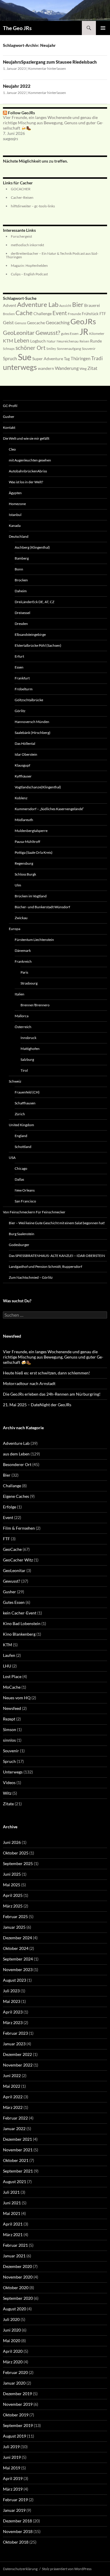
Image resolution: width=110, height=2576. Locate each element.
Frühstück (90, 314)
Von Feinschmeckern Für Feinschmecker (34, 1212)
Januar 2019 (14, 2510)
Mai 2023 (12, 2001)
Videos (9, 1782)
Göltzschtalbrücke (29, 700)
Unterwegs (13, 1772)
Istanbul (15, 515)
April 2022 (13, 2097)
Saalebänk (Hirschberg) (33, 733)
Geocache (36, 323)
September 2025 (18, 1863)
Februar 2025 (15, 1916)
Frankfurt (22, 678)
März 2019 (13, 2489)
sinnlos (9, 1740)
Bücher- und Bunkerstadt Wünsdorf (42, 907)
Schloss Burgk (25, 874)
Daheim (21, 591)
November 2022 (18, 2065)
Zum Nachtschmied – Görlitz (31, 1277)
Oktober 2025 (16, 1853)
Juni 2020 (12, 2330)
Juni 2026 (12, 1842)
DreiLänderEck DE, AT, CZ (34, 602)
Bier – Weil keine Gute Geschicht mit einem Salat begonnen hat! (57, 1223)
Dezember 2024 (17, 1938)
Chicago (21, 1168)
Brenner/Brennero (35, 1005)
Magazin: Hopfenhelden (29, 265)
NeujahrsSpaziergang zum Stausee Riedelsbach (50, 62)
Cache (24, 313)
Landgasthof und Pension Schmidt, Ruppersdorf (45, 1267)
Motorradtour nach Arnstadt (29, 1383)
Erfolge (10, 1507)
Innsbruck (28, 1038)
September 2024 (18, 1959)
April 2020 (13, 2351)
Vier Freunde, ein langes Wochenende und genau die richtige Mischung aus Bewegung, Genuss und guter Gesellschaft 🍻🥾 (53, 123)
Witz (7, 1793)
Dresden (21, 624)
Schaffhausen (25, 1103)
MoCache (12, 1687)
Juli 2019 (11, 2447)
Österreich (23, 1027)
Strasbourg (29, 983)
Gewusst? (48, 332)
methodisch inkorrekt (27, 245)
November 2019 (18, 2404)
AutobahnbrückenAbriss (28, 471)
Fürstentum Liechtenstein (34, 940)
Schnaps (9, 349)
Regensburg (24, 863)
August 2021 (15, 2182)
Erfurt (19, 656)
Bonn (19, 569)
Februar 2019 (15, 2500)
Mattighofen (30, 1049)
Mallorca (22, 1016)
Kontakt (9, 427)
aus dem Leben (16, 1454)
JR (84, 332)
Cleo (12, 449)
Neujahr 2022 (17, 86)
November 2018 (18, 2531)
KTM (8, 341)
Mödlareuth (24, 820)
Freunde (74, 314)
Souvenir (89, 349)
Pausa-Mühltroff (27, 842)
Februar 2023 (15, 2033)
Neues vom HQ (17, 1698)
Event (60, 313)
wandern (46, 368)
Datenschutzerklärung (20, 2569)
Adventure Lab (38, 304)
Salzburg (27, 1059)
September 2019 (18, 2425)
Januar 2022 (14, 2129)
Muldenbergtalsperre (31, 831)
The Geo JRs (17, 28)
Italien (20, 994)
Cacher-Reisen (22, 197)
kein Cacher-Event (20, 1613)
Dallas (19, 1179)
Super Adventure (48, 359)
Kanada (15, 526)
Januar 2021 (14, 2256)
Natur (51, 341)
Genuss (20, 323)
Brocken (9, 314)
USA (12, 1158)
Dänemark (23, 951)
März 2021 (13, 2235)
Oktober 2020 (16, 2288)
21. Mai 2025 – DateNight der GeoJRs (37, 1405)
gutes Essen (70, 334)
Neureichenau (68, 341)
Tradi (97, 358)
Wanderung (67, 368)
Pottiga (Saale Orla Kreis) (34, 852)
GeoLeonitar (19, 332)
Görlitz (20, 711)
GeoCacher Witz (18, 1560)
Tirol (24, 1070)
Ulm (18, 885)
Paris (24, 972)
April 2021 (13, 2224)
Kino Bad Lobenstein (22, 1623)
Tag (67, 359)
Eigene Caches (16, 1496)
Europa (15, 929)
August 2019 (15, 2436)
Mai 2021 (12, 2213)
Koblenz (21, 798)
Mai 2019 (12, 2468)
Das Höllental (25, 743)
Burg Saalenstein (22, 1234)
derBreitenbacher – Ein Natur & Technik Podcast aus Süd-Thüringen (52, 255)
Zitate (8, 1804)
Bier (78, 305)
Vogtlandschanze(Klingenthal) (38, 787)
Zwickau (21, 918)
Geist (8, 322)
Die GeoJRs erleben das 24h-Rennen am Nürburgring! (52, 1394)
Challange (12, 1486)
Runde (96, 341)
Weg (83, 369)
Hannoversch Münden (32, 722)
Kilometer (97, 334)
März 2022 (13, 2107)
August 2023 (15, 1980)
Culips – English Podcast (29, 274)
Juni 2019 (12, 2457)
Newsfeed (12, 1708)
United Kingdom (21, 1125)
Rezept (9, 1719)
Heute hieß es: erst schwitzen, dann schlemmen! (46, 1373)
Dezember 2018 (17, 2521)
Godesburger (19, 1245)
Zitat (92, 368)
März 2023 (13, 2022)
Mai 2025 (12, 1885)
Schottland (23, 1147)
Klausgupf (22, 765)
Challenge (43, 314)
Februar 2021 (15, 2245)
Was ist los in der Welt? (26, 482)
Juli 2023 (11, 1991)
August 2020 (15, 2309)
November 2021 (18, 2150)
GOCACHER (21, 189)
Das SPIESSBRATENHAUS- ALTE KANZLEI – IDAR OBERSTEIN (57, 1256)
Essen (19, 667)
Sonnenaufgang (69, 349)
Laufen (9, 1655)
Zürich (20, 1114)
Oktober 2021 (16, 2160)
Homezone (17, 504)
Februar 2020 (15, 2372)
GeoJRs (83, 321)
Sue (25, 357)
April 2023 (13, 2012)
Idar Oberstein (26, 754)
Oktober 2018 (16, 2542)
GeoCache (12, 1549)
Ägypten (15, 493)
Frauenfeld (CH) (27, 1092)
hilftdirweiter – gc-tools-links (33, 206)
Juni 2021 (12, 2203)
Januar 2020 (14, 2383)
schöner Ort (31, 348)
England (21, 1136)
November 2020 (18, 2277)
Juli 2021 (11, 2192)
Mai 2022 (12, 2086)
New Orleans (25, 1190)
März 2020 (13, 2362)
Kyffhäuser (23, 776)
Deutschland (19, 536)
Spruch (10, 358)
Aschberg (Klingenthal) (32, 547)
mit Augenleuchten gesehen (30, 460)
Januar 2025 (14, 1927)
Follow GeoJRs (21, 113)
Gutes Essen (14, 1602)
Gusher (9, 417)
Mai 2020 (12, 2341)
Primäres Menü (103, 28)
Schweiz (15, 1081)
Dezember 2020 (17, 2266)
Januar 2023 (14, 2044)
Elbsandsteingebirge (30, 635)
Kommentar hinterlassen (47, 68)
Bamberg (22, 558)
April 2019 (13, 2478)
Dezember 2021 (17, 2139)
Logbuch (38, 341)
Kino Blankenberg (19, 1634)
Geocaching (58, 322)
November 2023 (18, 1969)
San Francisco (25, 1201)
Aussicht (65, 306)
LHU (7, 1666)
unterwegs (20, 367)
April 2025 (13, 1895)
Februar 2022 (15, 2118)
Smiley (51, 349)
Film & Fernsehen (19, 1528)
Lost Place (12, 1676)
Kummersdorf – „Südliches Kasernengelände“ (49, 809)
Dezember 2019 (17, 2394)
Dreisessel (22, 613)
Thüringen (81, 358)
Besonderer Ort (17, 1464)
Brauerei (92, 305)
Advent (10, 305)
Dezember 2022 (17, 2054)
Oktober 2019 (16, 2415)
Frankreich (23, 961)
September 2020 (18, 2298)
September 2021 (18, 2171)
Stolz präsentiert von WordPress (67, 2569)
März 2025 (13, 1906)
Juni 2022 (12, 2075)
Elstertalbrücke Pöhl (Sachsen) (38, 645)
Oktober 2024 (16, 1948)
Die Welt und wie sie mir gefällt (26, 438)
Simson (10, 1729)
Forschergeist (21, 236)
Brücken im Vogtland (31, 896)
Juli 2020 (11, 2319)
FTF (103, 314)
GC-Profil (10, 406)
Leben (22, 340)
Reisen (84, 341)
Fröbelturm (24, 689)
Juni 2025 (12, 1874)
